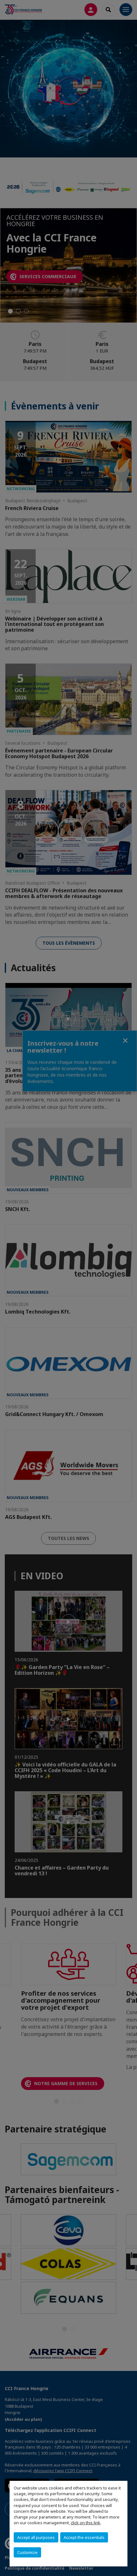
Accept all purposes (36, 2537)
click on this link (86, 2523)
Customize (27, 2552)
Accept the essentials (84, 2537)
